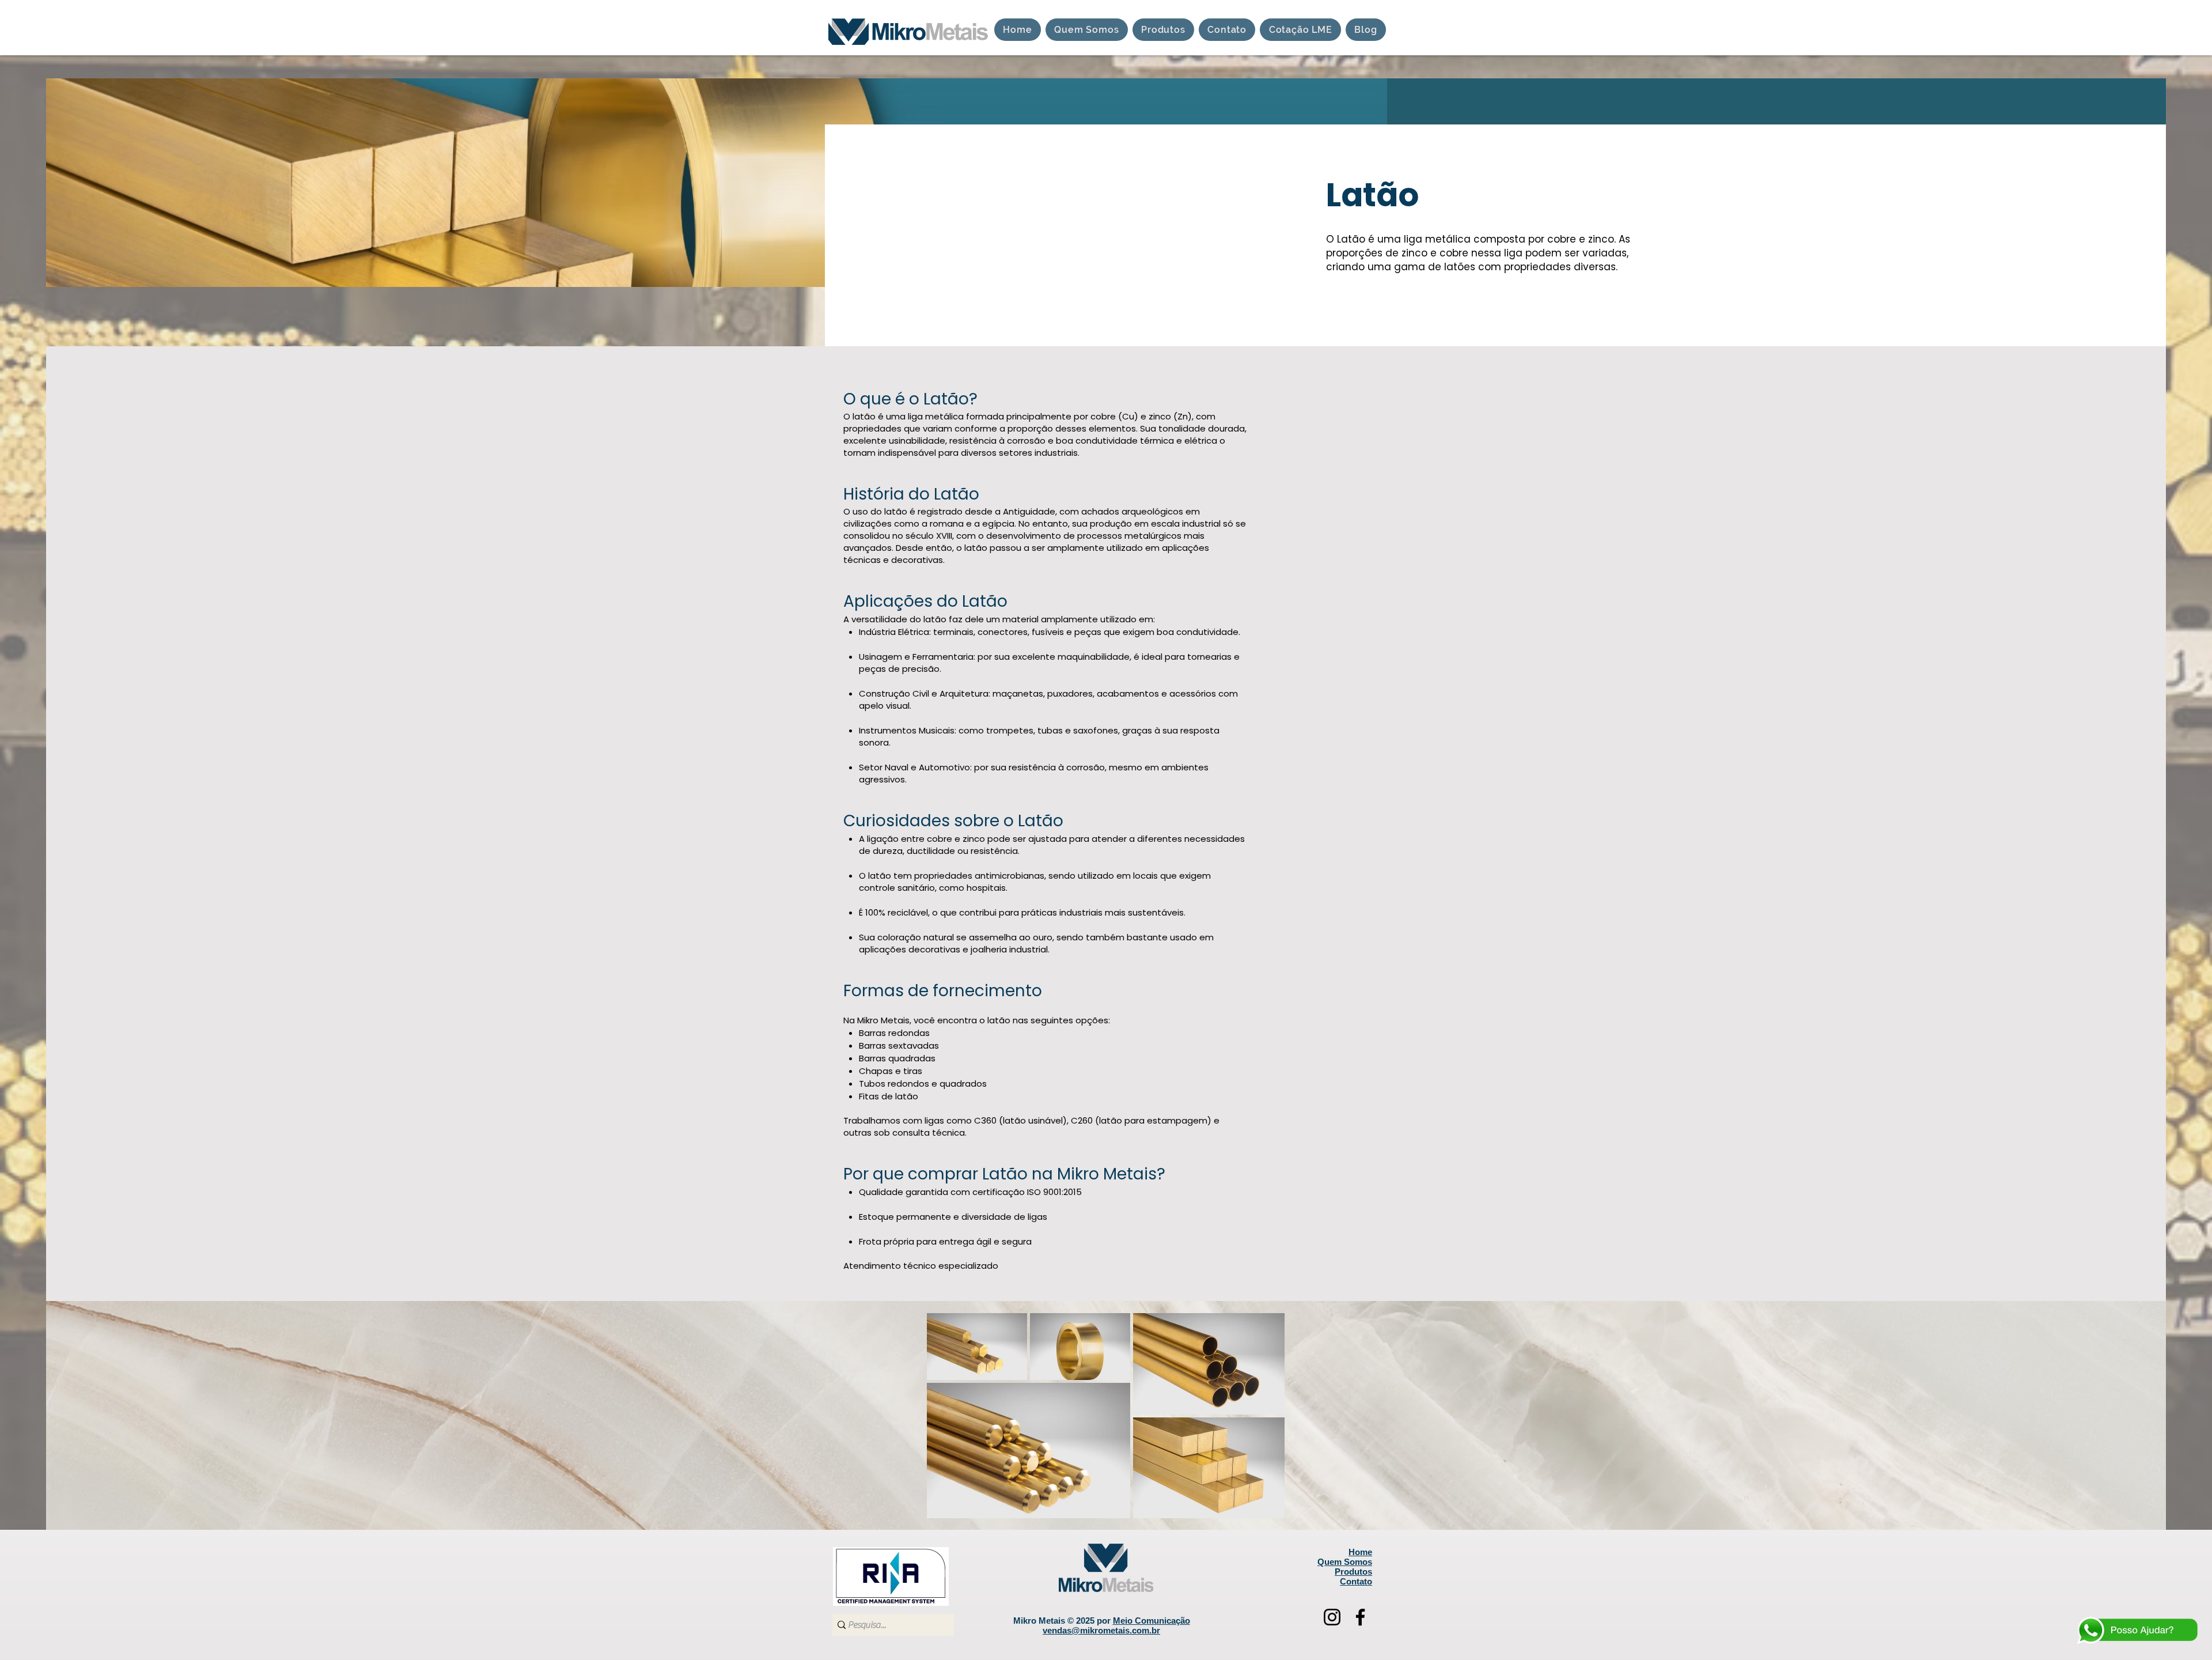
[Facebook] (1360, 1617)
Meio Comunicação (1152, 1621)
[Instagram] (1332, 1617)
